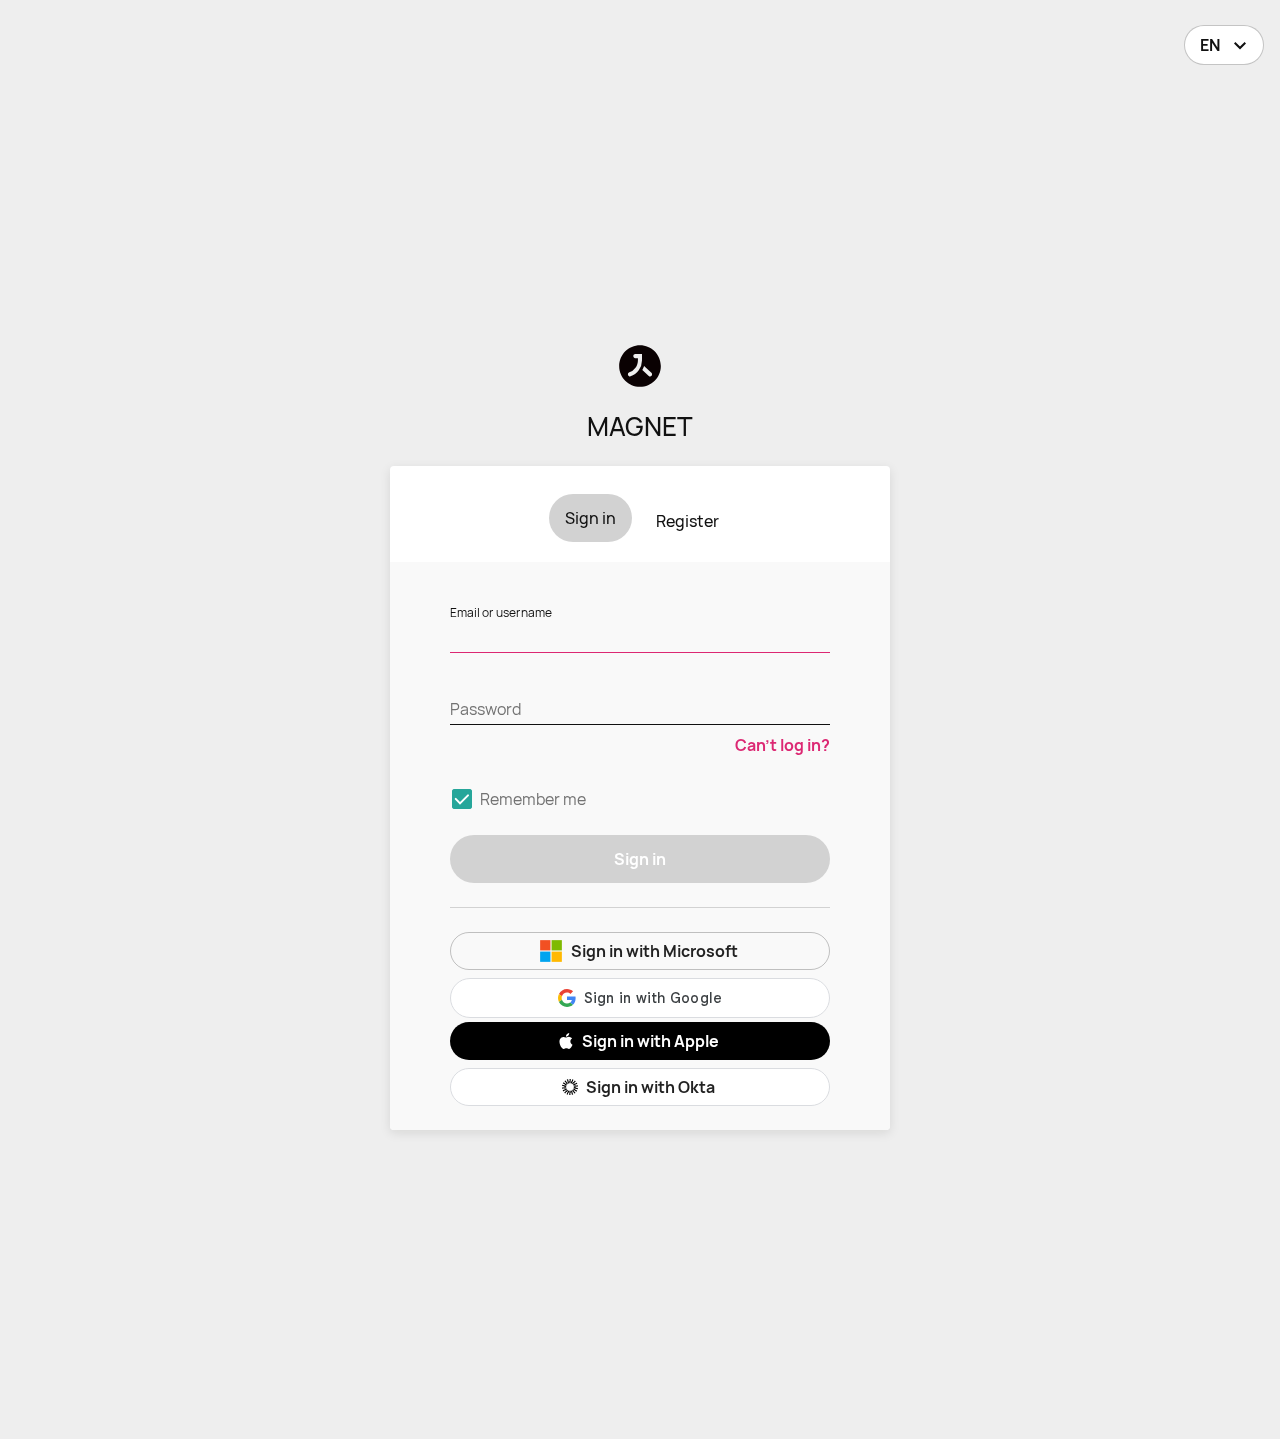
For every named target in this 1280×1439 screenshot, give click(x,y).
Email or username (501, 613)
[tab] (590, 518)
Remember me (533, 799)
